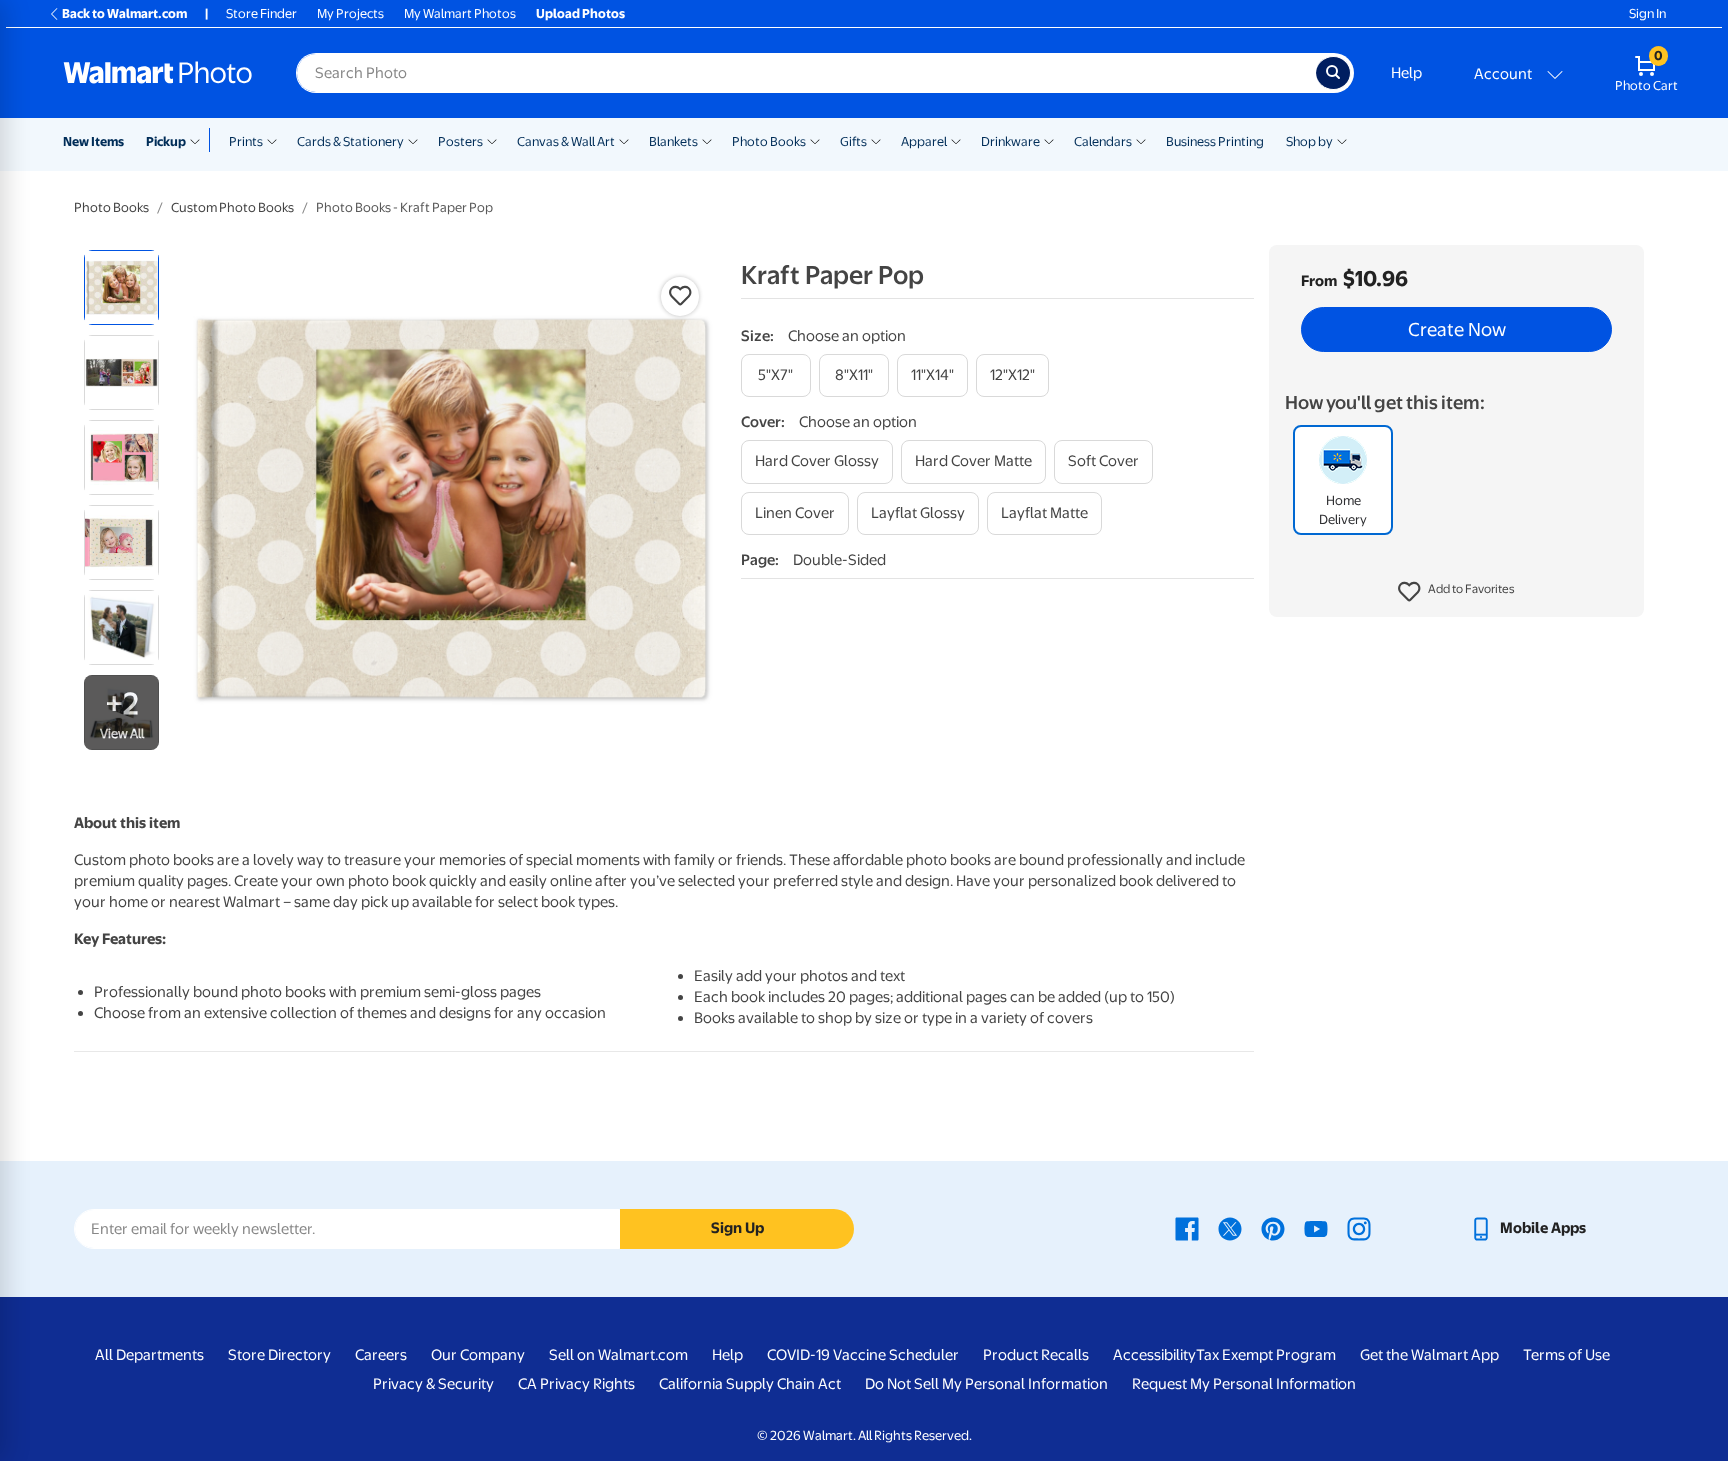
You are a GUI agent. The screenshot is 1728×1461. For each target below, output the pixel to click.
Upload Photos (580, 13)
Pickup (166, 141)
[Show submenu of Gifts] (876, 140)
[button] (1456, 592)
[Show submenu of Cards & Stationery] (413, 140)
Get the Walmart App (1429, 1355)
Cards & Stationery (350, 141)
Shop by (1309, 141)
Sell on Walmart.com (618, 1355)
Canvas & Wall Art (566, 141)
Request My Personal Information (1244, 1384)
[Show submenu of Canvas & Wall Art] (624, 140)
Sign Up (737, 1228)
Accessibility (1154, 1355)
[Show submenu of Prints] (272, 140)
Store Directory (279, 1355)
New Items (93, 141)
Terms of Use (1566, 1355)
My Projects (350, 13)
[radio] (121, 287)
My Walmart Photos (460, 13)
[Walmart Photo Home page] (158, 73)
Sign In (1647, 13)
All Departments (149, 1355)
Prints (246, 141)
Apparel (924, 141)
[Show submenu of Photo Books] (815, 140)
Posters (460, 141)
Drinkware (1010, 141)
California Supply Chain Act (750, 1384)
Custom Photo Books (232, 207)
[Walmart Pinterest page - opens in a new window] (1273, 1228)
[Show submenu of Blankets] (707, 140)
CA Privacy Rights (576, 1384)
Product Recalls (1036, 1355)
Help (1406, 73)
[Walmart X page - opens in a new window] (1230, 1228)
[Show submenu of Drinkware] (1049, 140)
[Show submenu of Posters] (492, 140)
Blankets (673, 141)
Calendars (1103, 141)
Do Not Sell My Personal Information (986, 1384)
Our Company (478, 1355)
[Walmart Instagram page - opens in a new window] (1359, 1228)
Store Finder (261, 13)
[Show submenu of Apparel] (956, 140)
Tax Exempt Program (1266, 1355)
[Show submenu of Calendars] (1141, 140)
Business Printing (1215, 141)
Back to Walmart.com (124, 13)
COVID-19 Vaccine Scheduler (863, 1355)
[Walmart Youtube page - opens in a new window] (1316, 1228)
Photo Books (769, 141)
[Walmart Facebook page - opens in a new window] (1187, 1228)
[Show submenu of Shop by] (1342, 140)
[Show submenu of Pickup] (199, 140)
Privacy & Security (433, 1384)
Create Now (1457, 330)
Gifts (853, 141)
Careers (381, 1355)
